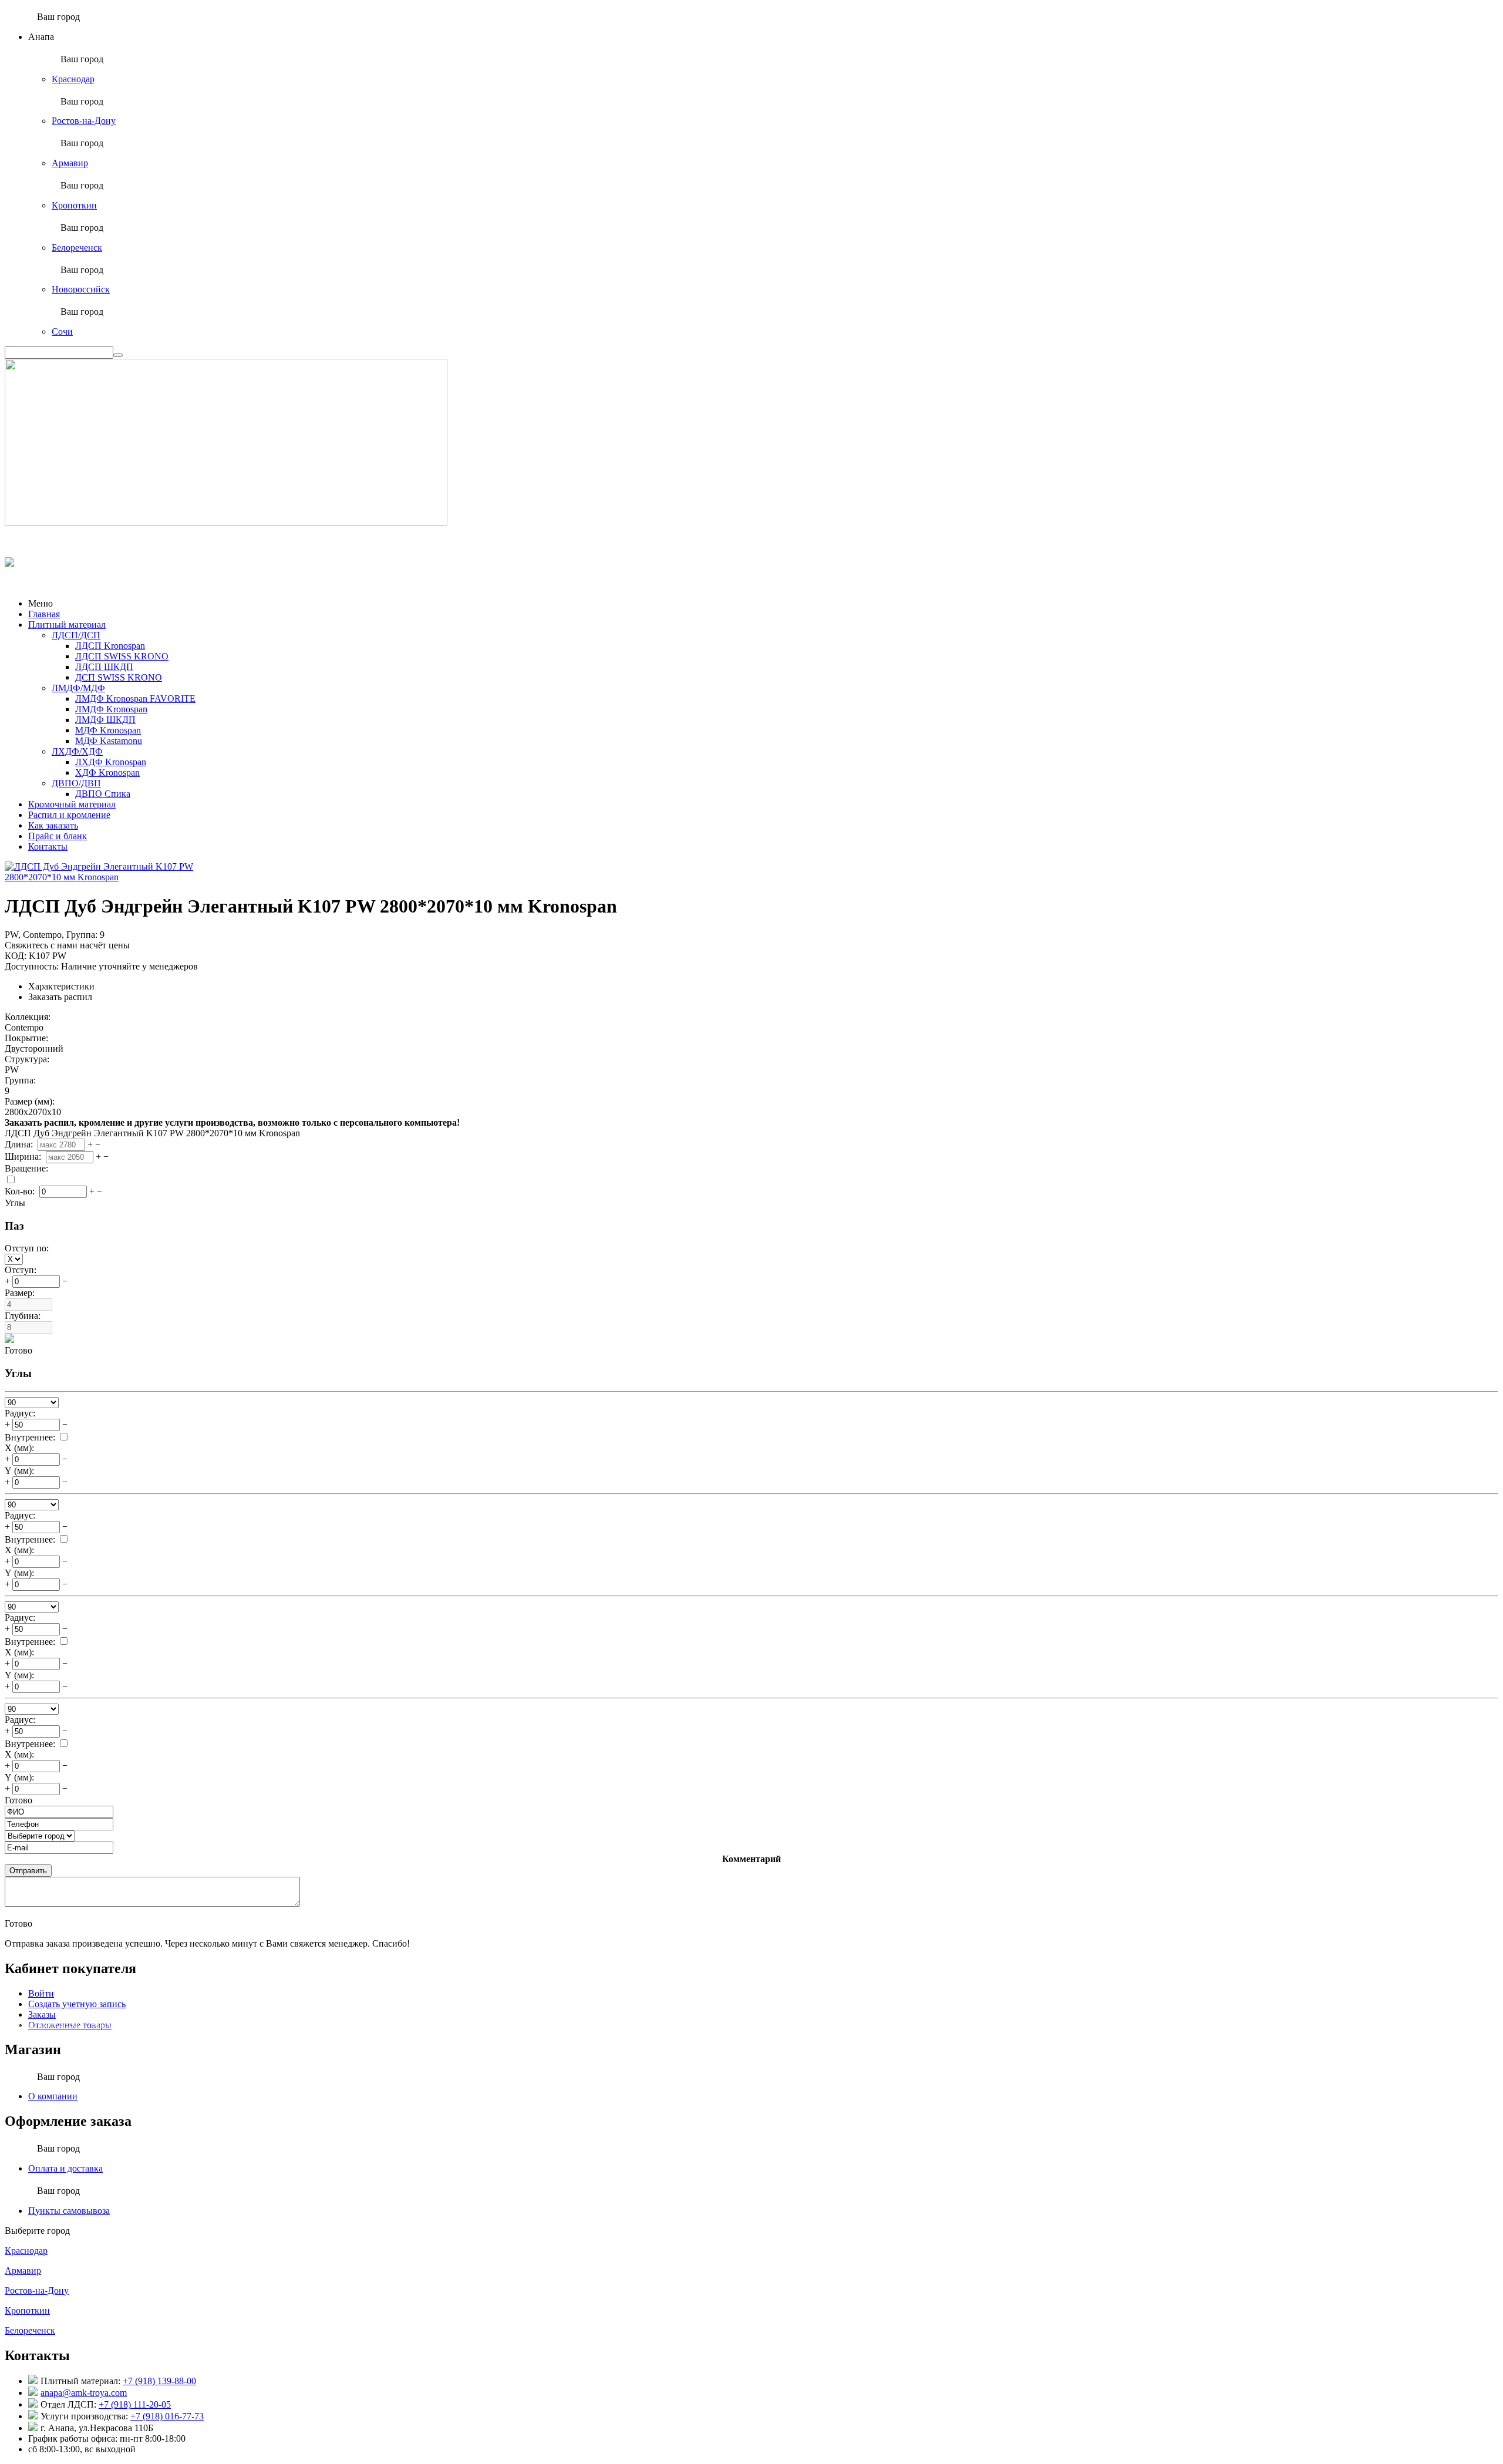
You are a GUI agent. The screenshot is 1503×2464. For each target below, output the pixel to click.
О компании (53, 2096)
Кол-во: (21, 1191)
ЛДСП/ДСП (76, 635)
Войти (41, 1993)
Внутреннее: (30, 1437)
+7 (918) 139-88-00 (159, 2381)
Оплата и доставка (65, 2168)
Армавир (70, 163)
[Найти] (118, 355)
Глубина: (24, 1316)
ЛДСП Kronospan (110, 646)
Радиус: (20, 1413)
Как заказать (53, 825)
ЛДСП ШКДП (104, 667)
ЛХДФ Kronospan (111, 762)
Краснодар (73, 79)
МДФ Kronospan (108, 730)
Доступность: (32, 966)
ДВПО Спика (103, 794)
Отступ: (22, 1270)
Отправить (28, 1871)
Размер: (21, 1293)
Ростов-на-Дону (84, 121)
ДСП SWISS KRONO (119, 677)
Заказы (42, 2014)
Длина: (20, 1144)
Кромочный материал (72, 804)
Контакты (48, 846)
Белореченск (77, 248)
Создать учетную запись (77, 2004)
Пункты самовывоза (69, 2211)
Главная (44, 614)
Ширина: (24, 1157)
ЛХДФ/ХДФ (77, 751)
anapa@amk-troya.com (84, 2393)
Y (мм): (19, 1471)
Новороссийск (81, 289)
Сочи (62, 331)
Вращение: (28, 1168)
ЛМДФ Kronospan (111, 709)
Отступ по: (28, 1248)
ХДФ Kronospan (107, 772)
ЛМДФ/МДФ (78, 688)
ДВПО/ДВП (76, 783)
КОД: (16, 956)
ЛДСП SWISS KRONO (122, 656)
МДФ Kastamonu (109, 741)
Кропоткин (74, 205)
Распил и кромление (69, 815)
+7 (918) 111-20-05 (135, 2404)
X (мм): (19, 1448)
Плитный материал (67, 625)
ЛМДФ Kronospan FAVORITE (135, 699)
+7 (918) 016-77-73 (167, 2416)
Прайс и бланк (58, 836)
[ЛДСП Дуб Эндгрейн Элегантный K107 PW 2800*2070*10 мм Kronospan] (107, 877)
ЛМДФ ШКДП (105, 720)
